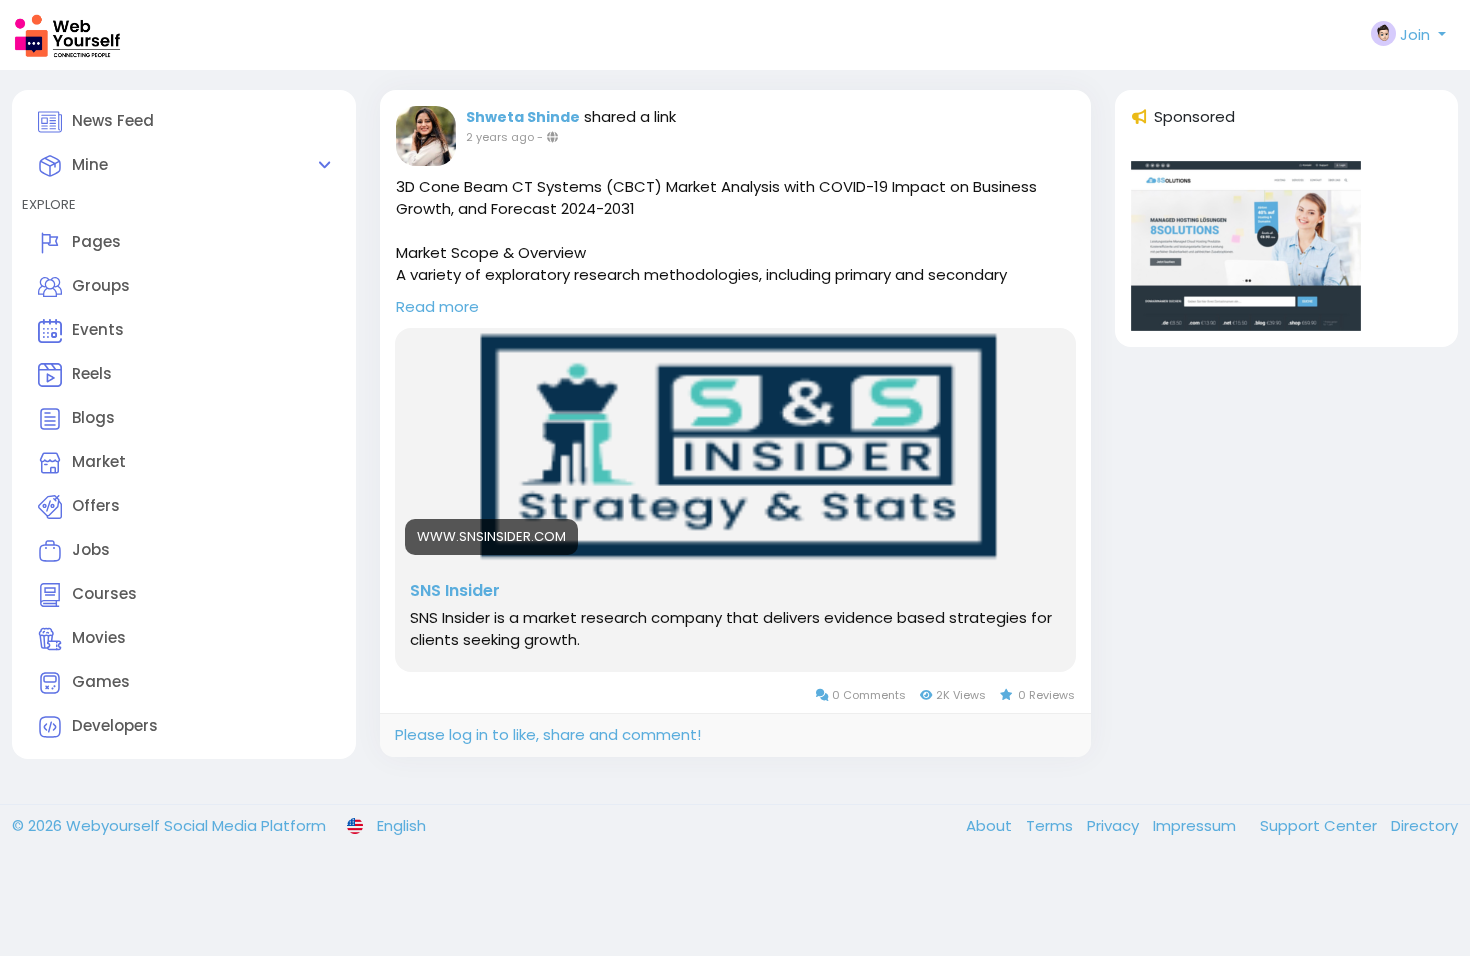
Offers (96, 505)
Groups (101, 285)
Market (99, 461)
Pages (96, 241)
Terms (1051, 825)
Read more (437, 306)
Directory (1424, 825)
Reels (92, 373)
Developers (115, 725)
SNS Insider (455, 591)
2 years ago (500, 137)
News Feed (113, 120)
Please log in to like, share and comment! (548, 734)
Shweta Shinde (523, 117)
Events (98, 329)
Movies (99, 637)
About (991, 825)
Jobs (91, 549)
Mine (90, 164)
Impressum (1196, 825)
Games (101, 681)
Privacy (1115, 825)
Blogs (93, 417)
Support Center (1320, 825)
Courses (104, 593)
